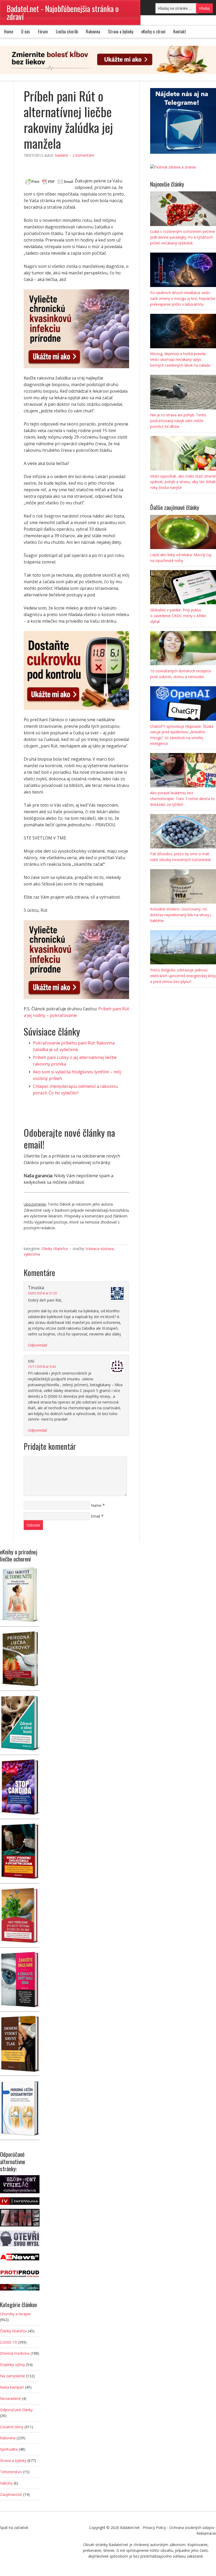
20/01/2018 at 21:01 (43, 1293)
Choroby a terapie (15, 2314)
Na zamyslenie (13, 2376)
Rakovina (93, 32)
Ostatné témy (12, 2427)
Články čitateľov (55, 1249)
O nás (26, 32)
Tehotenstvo (11, 2472)
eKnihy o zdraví (153, 32)
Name (96, 1505)
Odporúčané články (16, 2410)
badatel (62, 155)
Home (9, 32)
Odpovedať (37, 1345)
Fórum (43, 32)
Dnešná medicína (15, 2353)
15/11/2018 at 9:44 (42, 1367)
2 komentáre (83, 155)
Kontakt (180, 32)
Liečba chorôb (67, 32)
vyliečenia (32, 1254)
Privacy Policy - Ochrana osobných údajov (178, 2528)
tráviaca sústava (100, 1249)
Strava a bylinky (121, 32)
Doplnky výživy (13, 2365)
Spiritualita (9, 2449)
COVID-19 (8, 2342)
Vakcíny (6, 2483)
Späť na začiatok (14, 2528)
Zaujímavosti (11, 2494)
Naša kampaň (12, 2387)
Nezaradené (10, 2398)
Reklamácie (206, 2533)
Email (95, 1516)
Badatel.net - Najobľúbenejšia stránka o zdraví (63, 12)
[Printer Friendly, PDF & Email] (49, 181)
